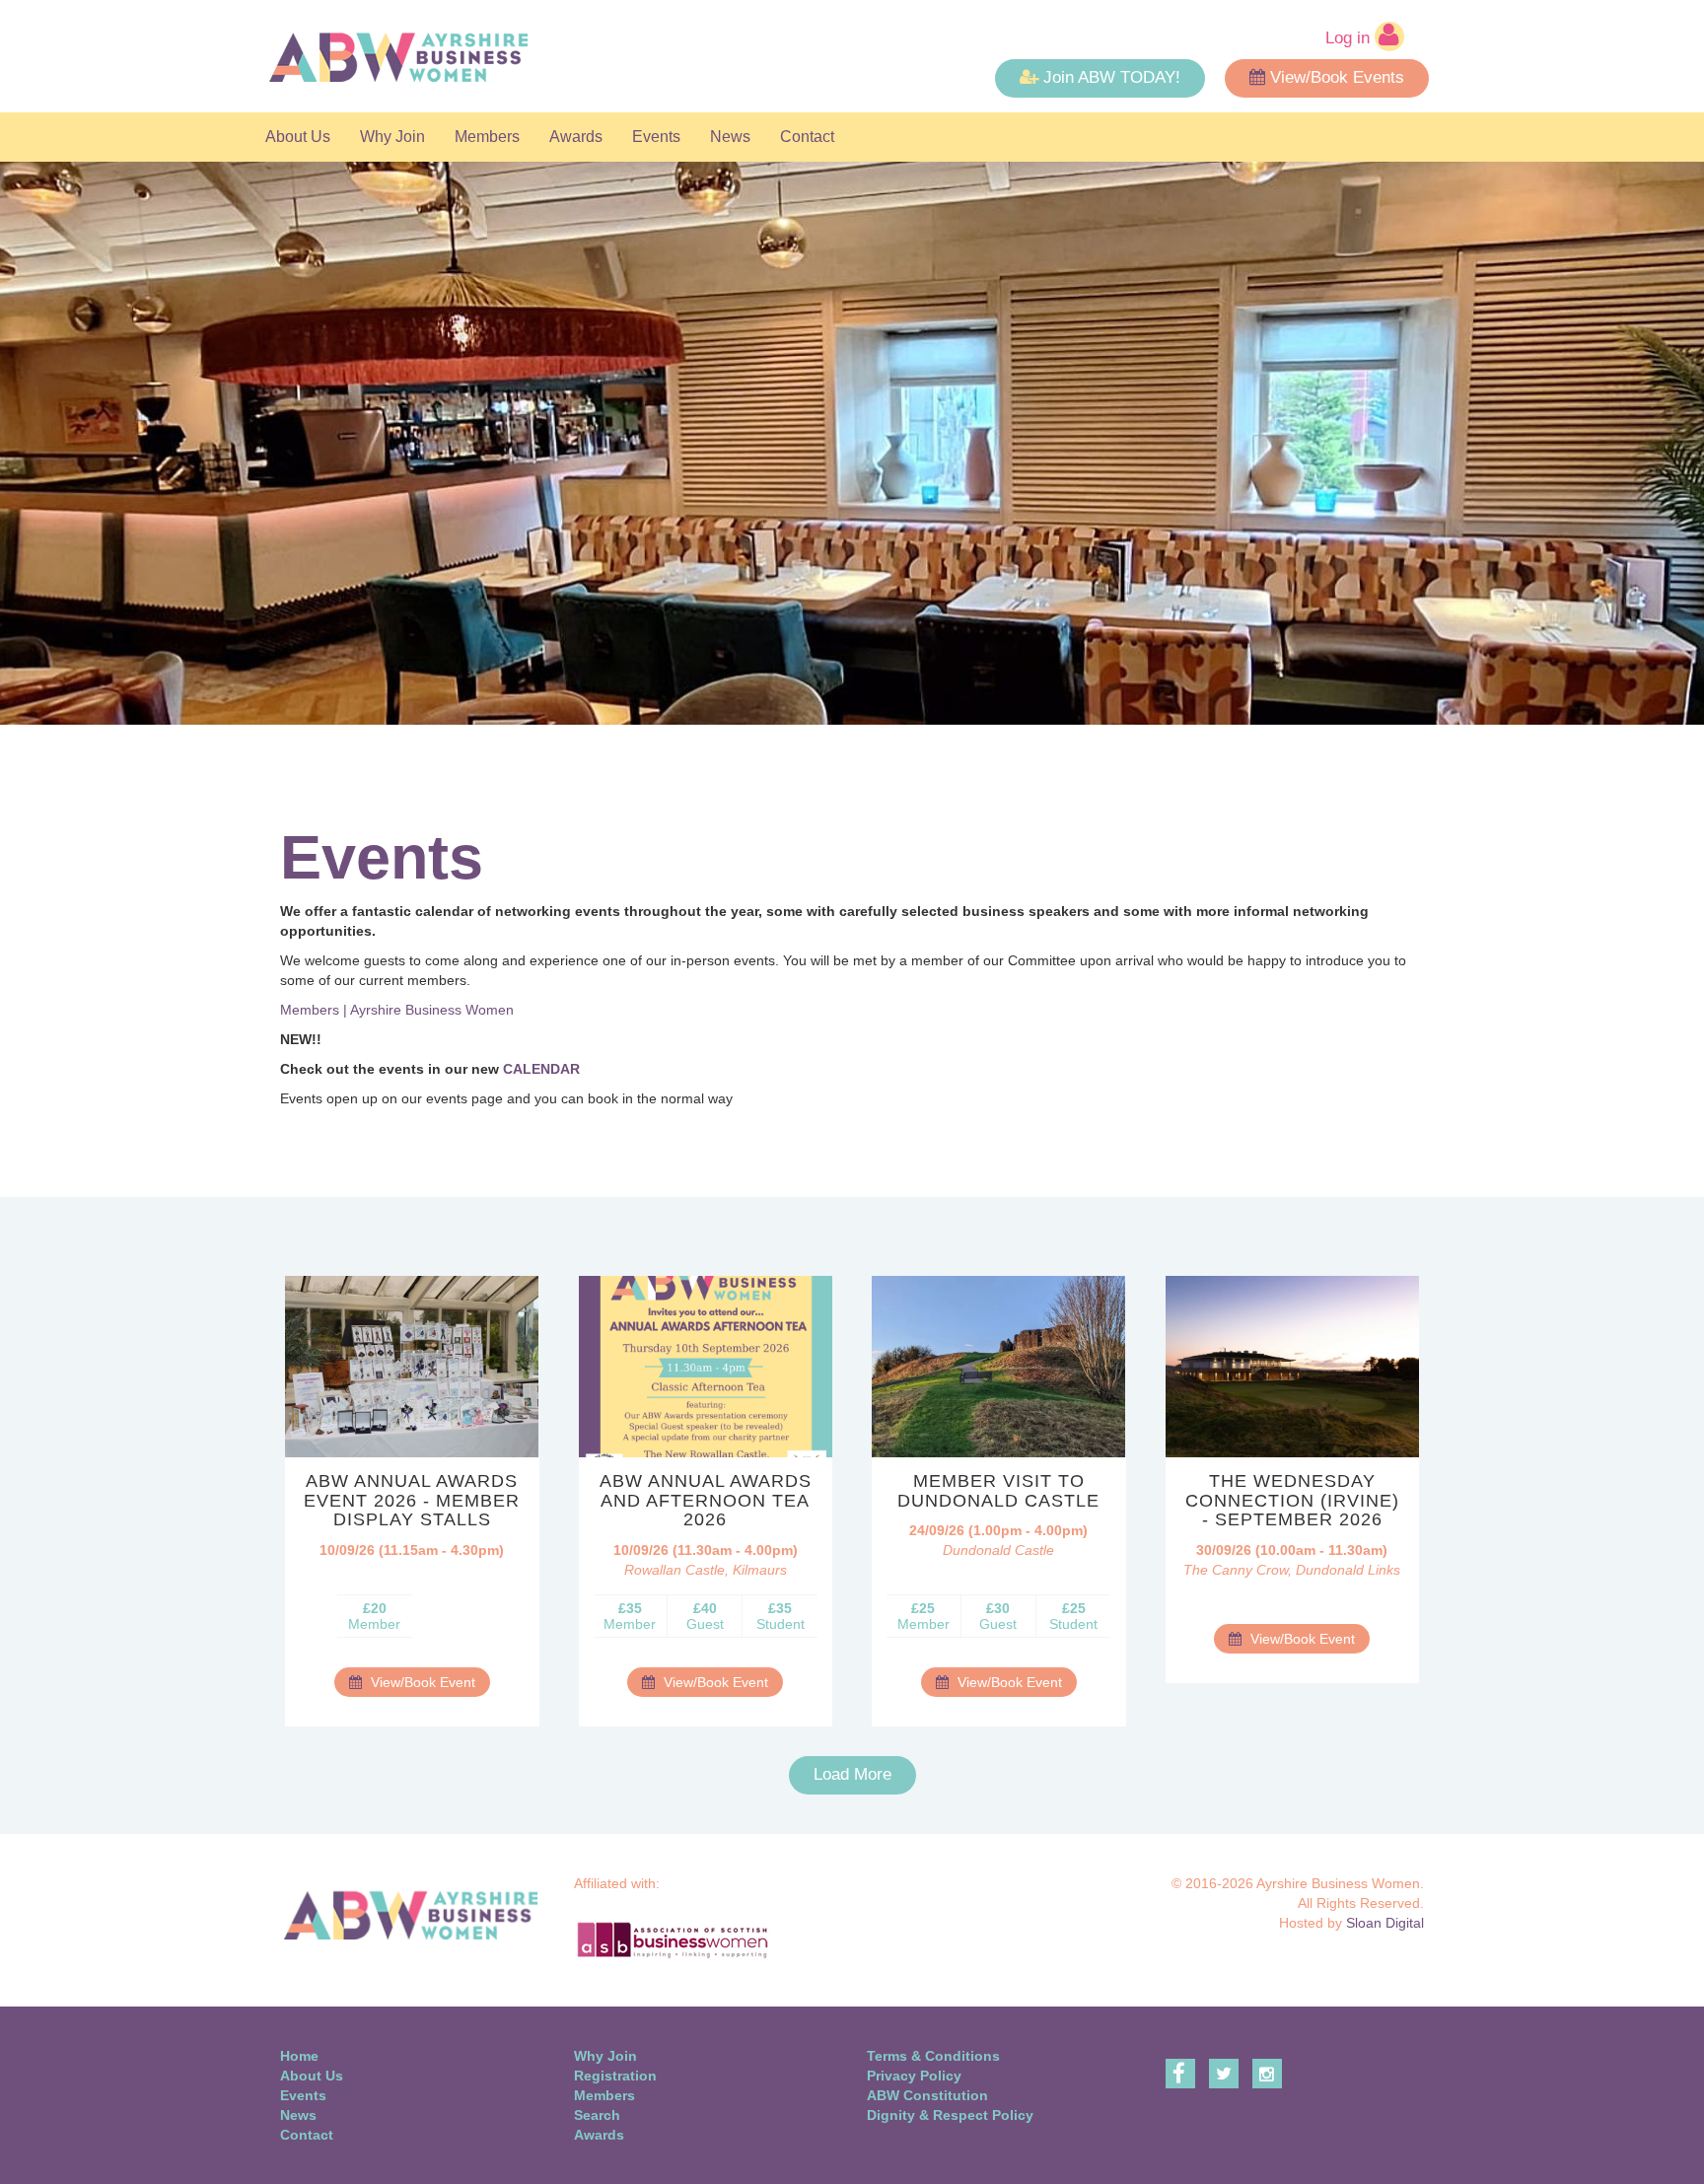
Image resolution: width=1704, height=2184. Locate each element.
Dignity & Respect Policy (950, 2115)
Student (781, 1616)
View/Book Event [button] (421, 1682)
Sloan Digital (1385, 1923)
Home (299, 2056)
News (730, 137)
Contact (807, 137)
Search (597, 2115)
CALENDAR (541, 1069)
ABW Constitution (927, 2095)
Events (656, 137)
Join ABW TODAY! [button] (1112, 77)
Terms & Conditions (933, 2056)
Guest (705, 1616)
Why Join (392, 137)
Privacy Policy (914, 2076)
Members (487, 137)
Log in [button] (1350, 38)
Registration (615, 2076)
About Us (298, 137)
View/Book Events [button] (1337, 77)
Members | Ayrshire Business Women (397, 1010)
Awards (576, 137)
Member (374, 1616)
